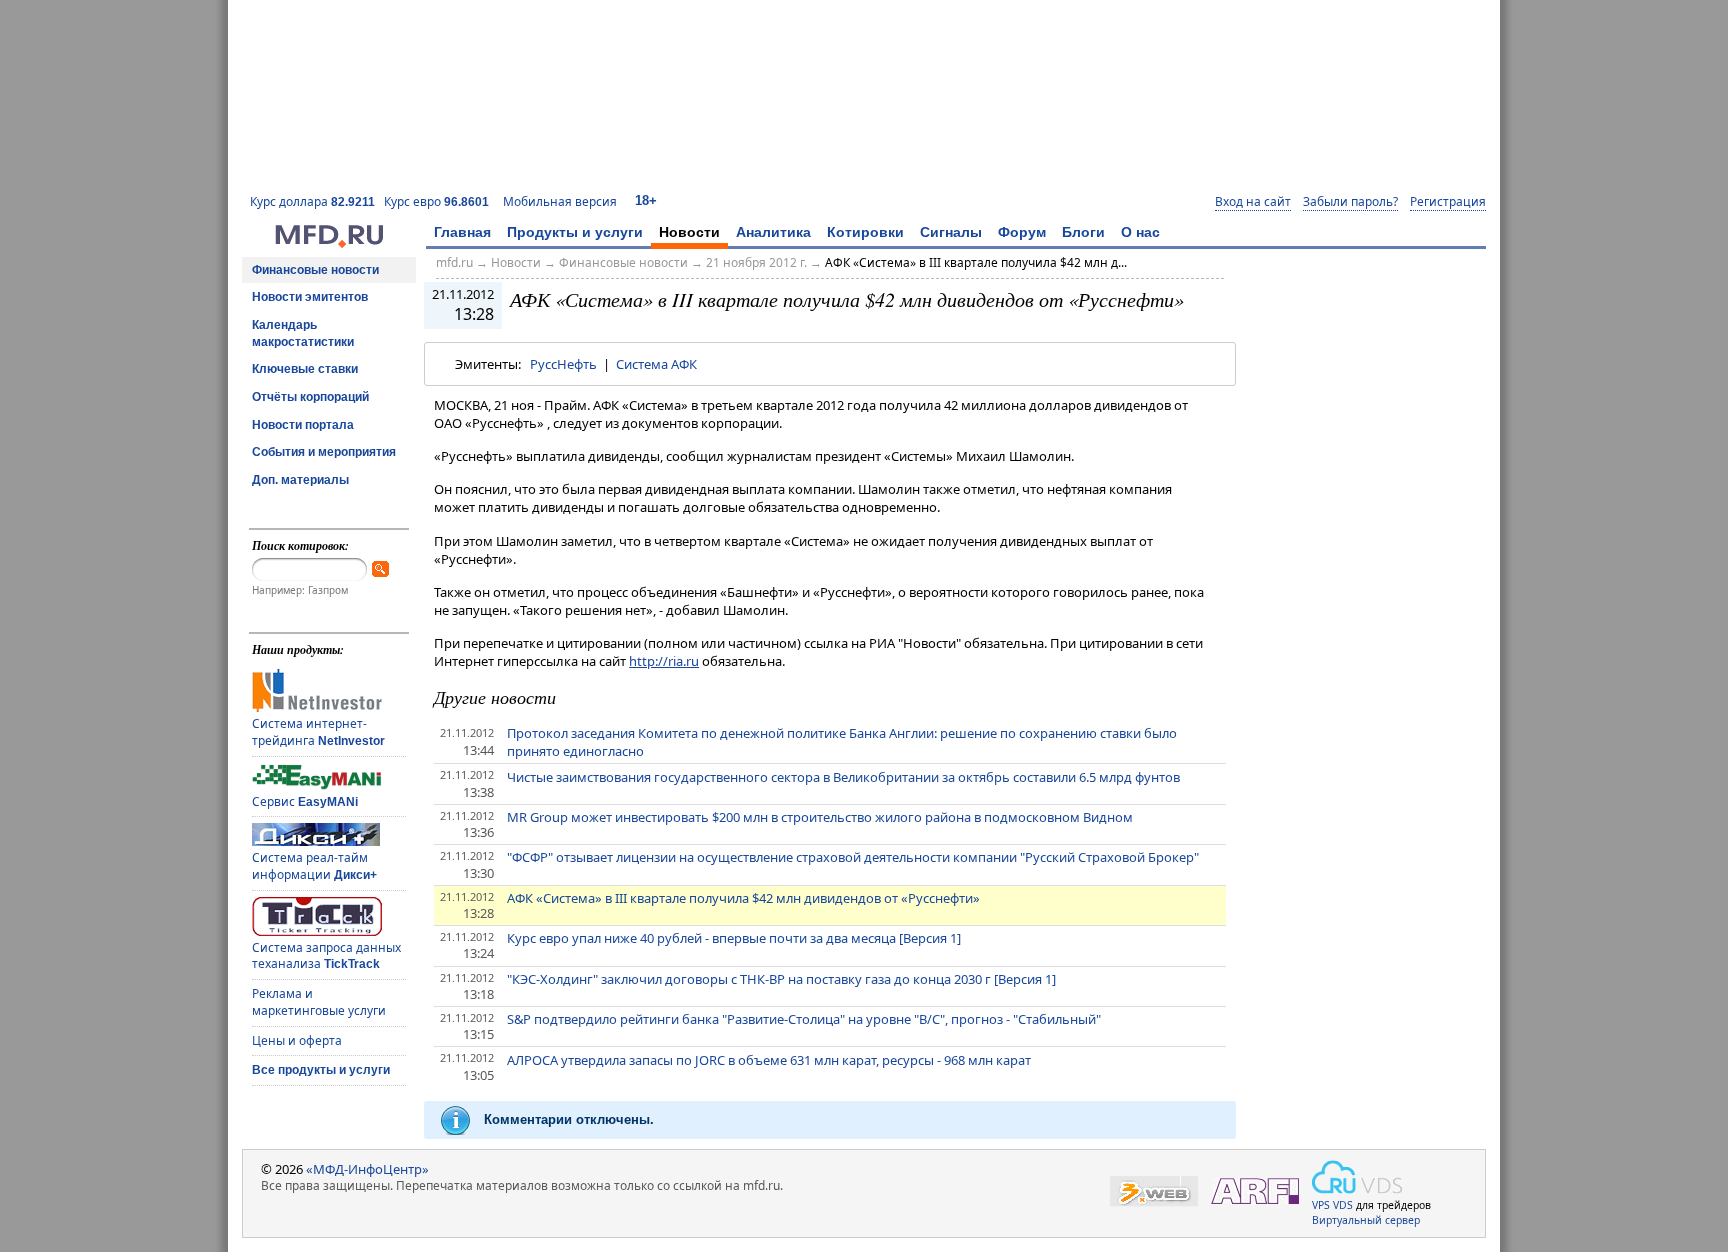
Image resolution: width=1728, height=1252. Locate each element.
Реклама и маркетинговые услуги (319, 1002)
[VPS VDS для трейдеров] (1357, 1177)
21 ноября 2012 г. (756, 262)
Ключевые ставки (305, 369)
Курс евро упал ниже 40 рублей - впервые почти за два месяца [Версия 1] (734, 938)
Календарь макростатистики (303, 333)
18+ (646, 200)
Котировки (865, 232)
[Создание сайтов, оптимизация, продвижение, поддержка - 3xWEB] (1154, 1191)
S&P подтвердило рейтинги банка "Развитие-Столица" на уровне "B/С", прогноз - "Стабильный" (804, 1019)
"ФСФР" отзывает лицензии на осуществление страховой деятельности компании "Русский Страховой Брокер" (853, 857)
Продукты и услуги (575, 232)
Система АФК (656, 364)
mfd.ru (454, 262)
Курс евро (436, 201)
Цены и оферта (297, 1040)
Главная (462, 232)
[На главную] (329, 243)
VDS (1343, 1205)
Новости (689, 232)
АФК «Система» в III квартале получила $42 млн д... (976, 262)
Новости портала (303, 425)
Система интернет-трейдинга (318, 732)
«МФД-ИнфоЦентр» (367, 1169)
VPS (1321, 1205)
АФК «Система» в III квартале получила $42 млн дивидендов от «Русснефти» (743, 898)
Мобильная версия (560, 201)
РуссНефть (563, 364)
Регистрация (1448, 202)
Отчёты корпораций (310, 397)
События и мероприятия (324, 452)
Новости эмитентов (310, 297)
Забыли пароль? (1350, 202)
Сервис (305, 801)
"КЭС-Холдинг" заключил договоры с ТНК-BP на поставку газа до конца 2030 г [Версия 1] (781, 979)
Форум (1022, 232)
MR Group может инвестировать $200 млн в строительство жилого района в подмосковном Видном (820, 817)
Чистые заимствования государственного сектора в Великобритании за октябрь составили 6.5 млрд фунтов (843, 777)
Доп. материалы (300, 480)
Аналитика (773, 232)
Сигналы (951, 232)
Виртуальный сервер (1366, 1220)
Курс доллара (312, 201)
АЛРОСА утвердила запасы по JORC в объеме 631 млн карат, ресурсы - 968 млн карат (769, 1060)
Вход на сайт (1253, 202)
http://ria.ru (664, 661)
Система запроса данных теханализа (326, 956)
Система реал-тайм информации (314, 866)
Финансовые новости (315, 270)
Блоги (1083, 232)
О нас (1140, 232)
